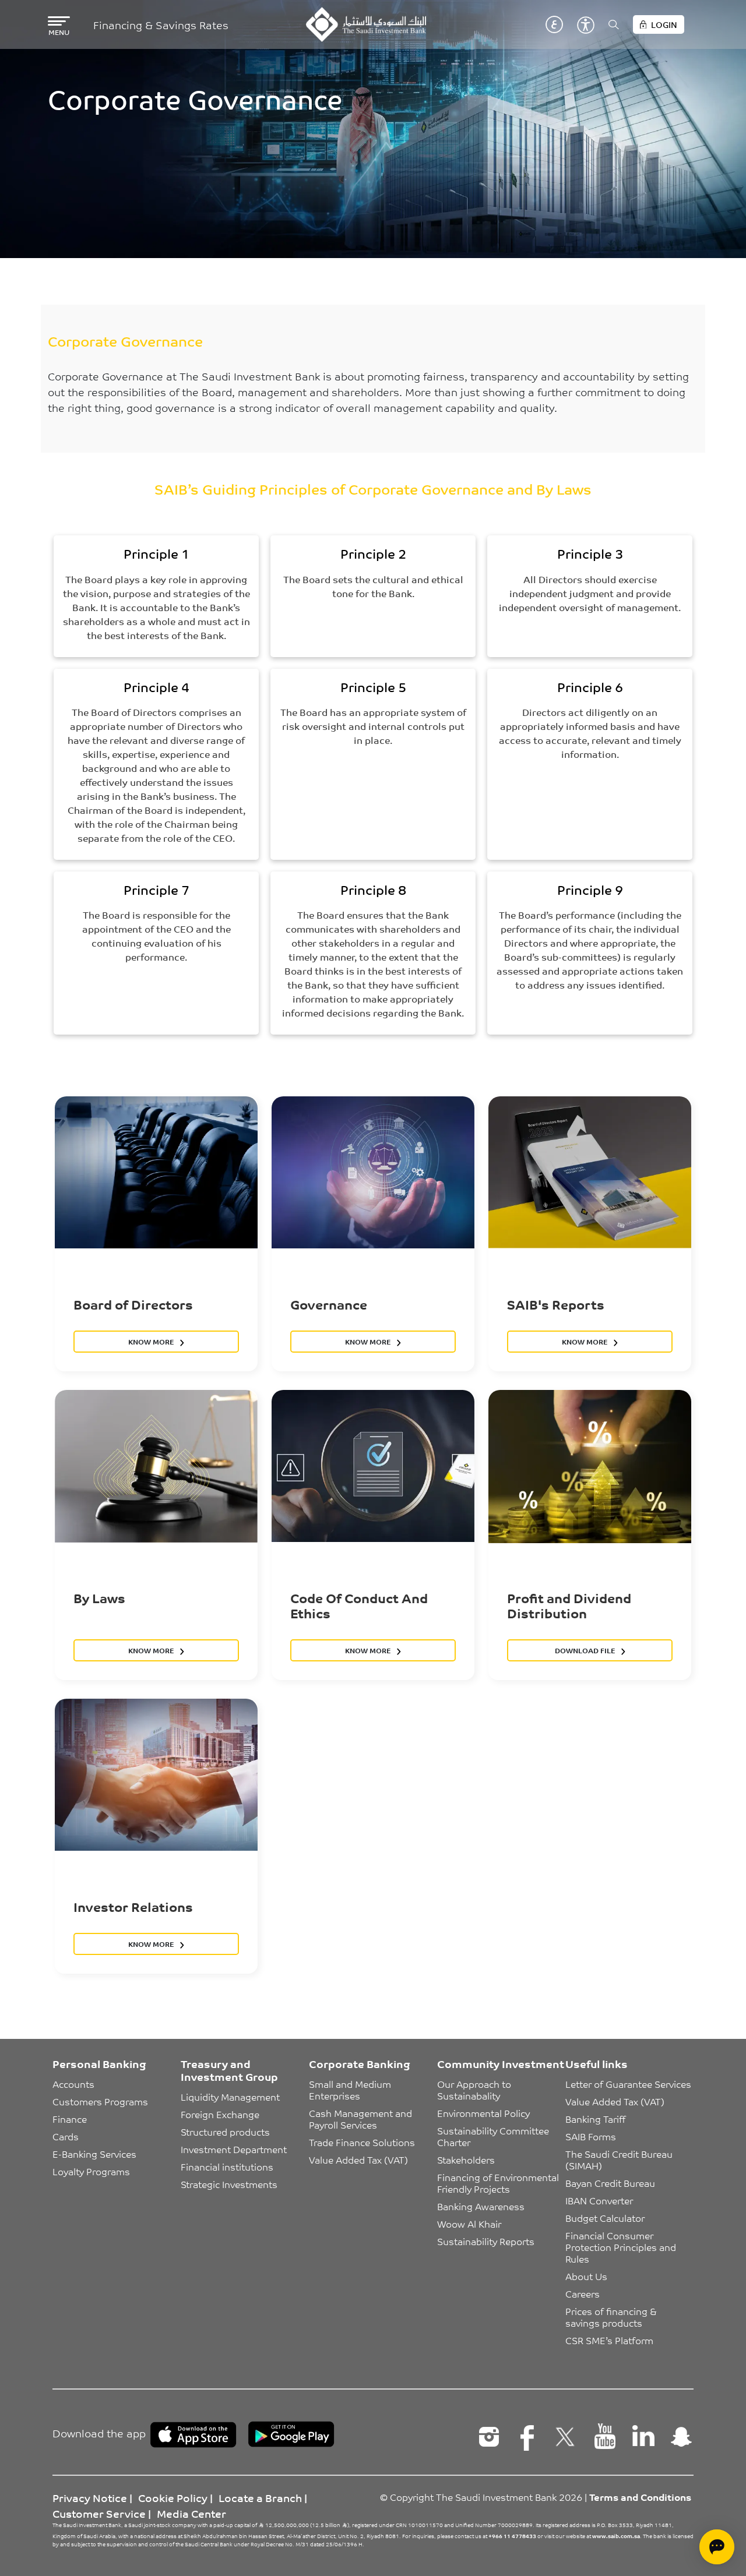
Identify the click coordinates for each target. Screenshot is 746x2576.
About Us (586, 2276)
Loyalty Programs (91, 2171)
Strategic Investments (229, 2184)
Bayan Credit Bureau (610, 2183)
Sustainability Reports (486, 2241)
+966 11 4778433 (512, 2536)
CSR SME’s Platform (609, 2340)
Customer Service (99, 2513)
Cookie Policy (173, 2497)
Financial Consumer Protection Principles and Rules (622, 2247)
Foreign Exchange (220, 2114)
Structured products (225, 2132)
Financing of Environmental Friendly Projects (499, 2183)
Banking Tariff (595, 2119)
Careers (583, 2293)
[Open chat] (717, 2547)
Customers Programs (100, 2101)
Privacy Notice (90, 2497)
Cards (66, 2136)
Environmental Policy (483, 2113)
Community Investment (501, 2063)
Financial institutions (227, 2166)
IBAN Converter (599, 2200)
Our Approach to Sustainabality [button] (475, 2090)
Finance (70, 2119)
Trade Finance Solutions (362, 2142)
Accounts (73, 2084)
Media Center (191, 2513)
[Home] (366, 24)
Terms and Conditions (640, 2497)
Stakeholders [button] (466, 2159)
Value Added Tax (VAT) (358, 2159)
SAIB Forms (591, 2136)
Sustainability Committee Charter (494, 2136)
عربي (554, 24)
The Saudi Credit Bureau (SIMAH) (620, 2159)
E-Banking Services (94, 2154)
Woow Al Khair (469, 2224)
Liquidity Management (230, 2097)
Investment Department (234, 2149)
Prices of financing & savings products (612, 2317)
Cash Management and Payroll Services (362, 2119)
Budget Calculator (605, 2218)
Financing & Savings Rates (161, 25)
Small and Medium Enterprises (351, 2090)
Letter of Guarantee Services (628, 2084)
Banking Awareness (481, 2206)
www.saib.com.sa (616, 2536)
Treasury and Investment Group (229, 2070)
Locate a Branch (260, 2497)
